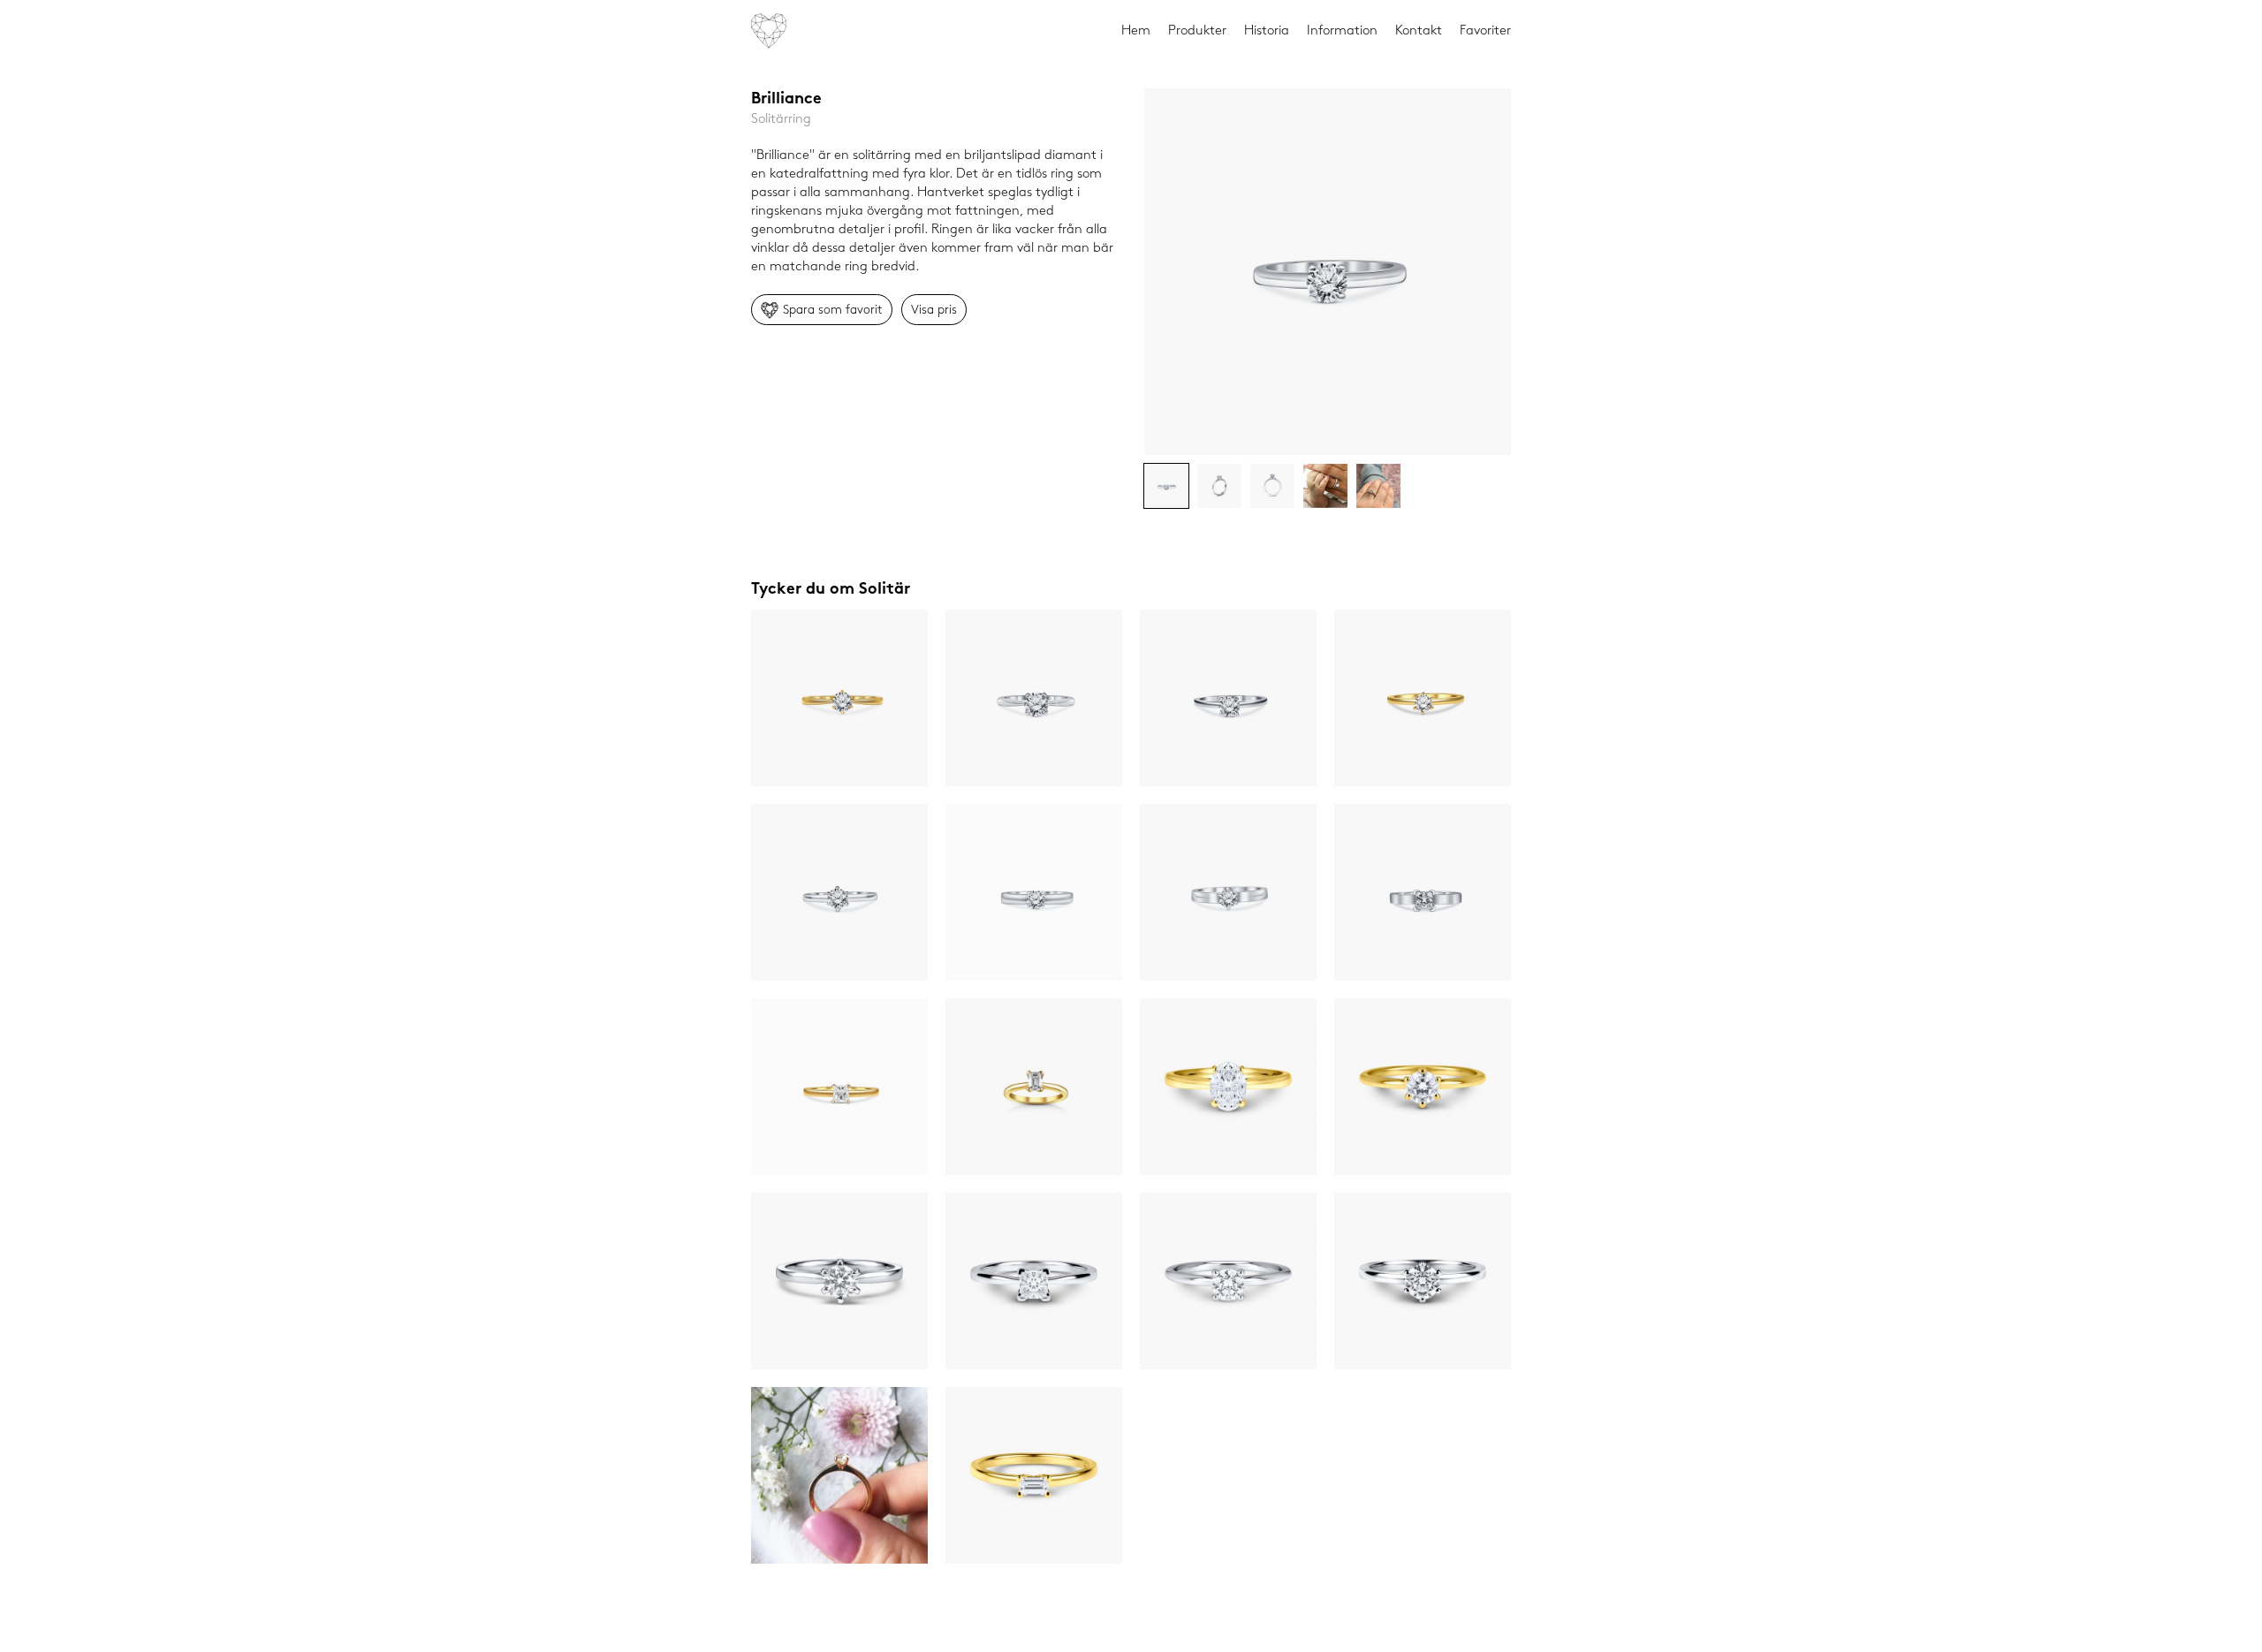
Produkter (1197, 31)
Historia (1267, 31)
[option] (1328, 272)
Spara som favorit (833, 310)
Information (1342, 31)
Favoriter (1485, 31)
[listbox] (1328, 272)
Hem (1136, 31)
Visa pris (934, 310)
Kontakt (1419, 31)
